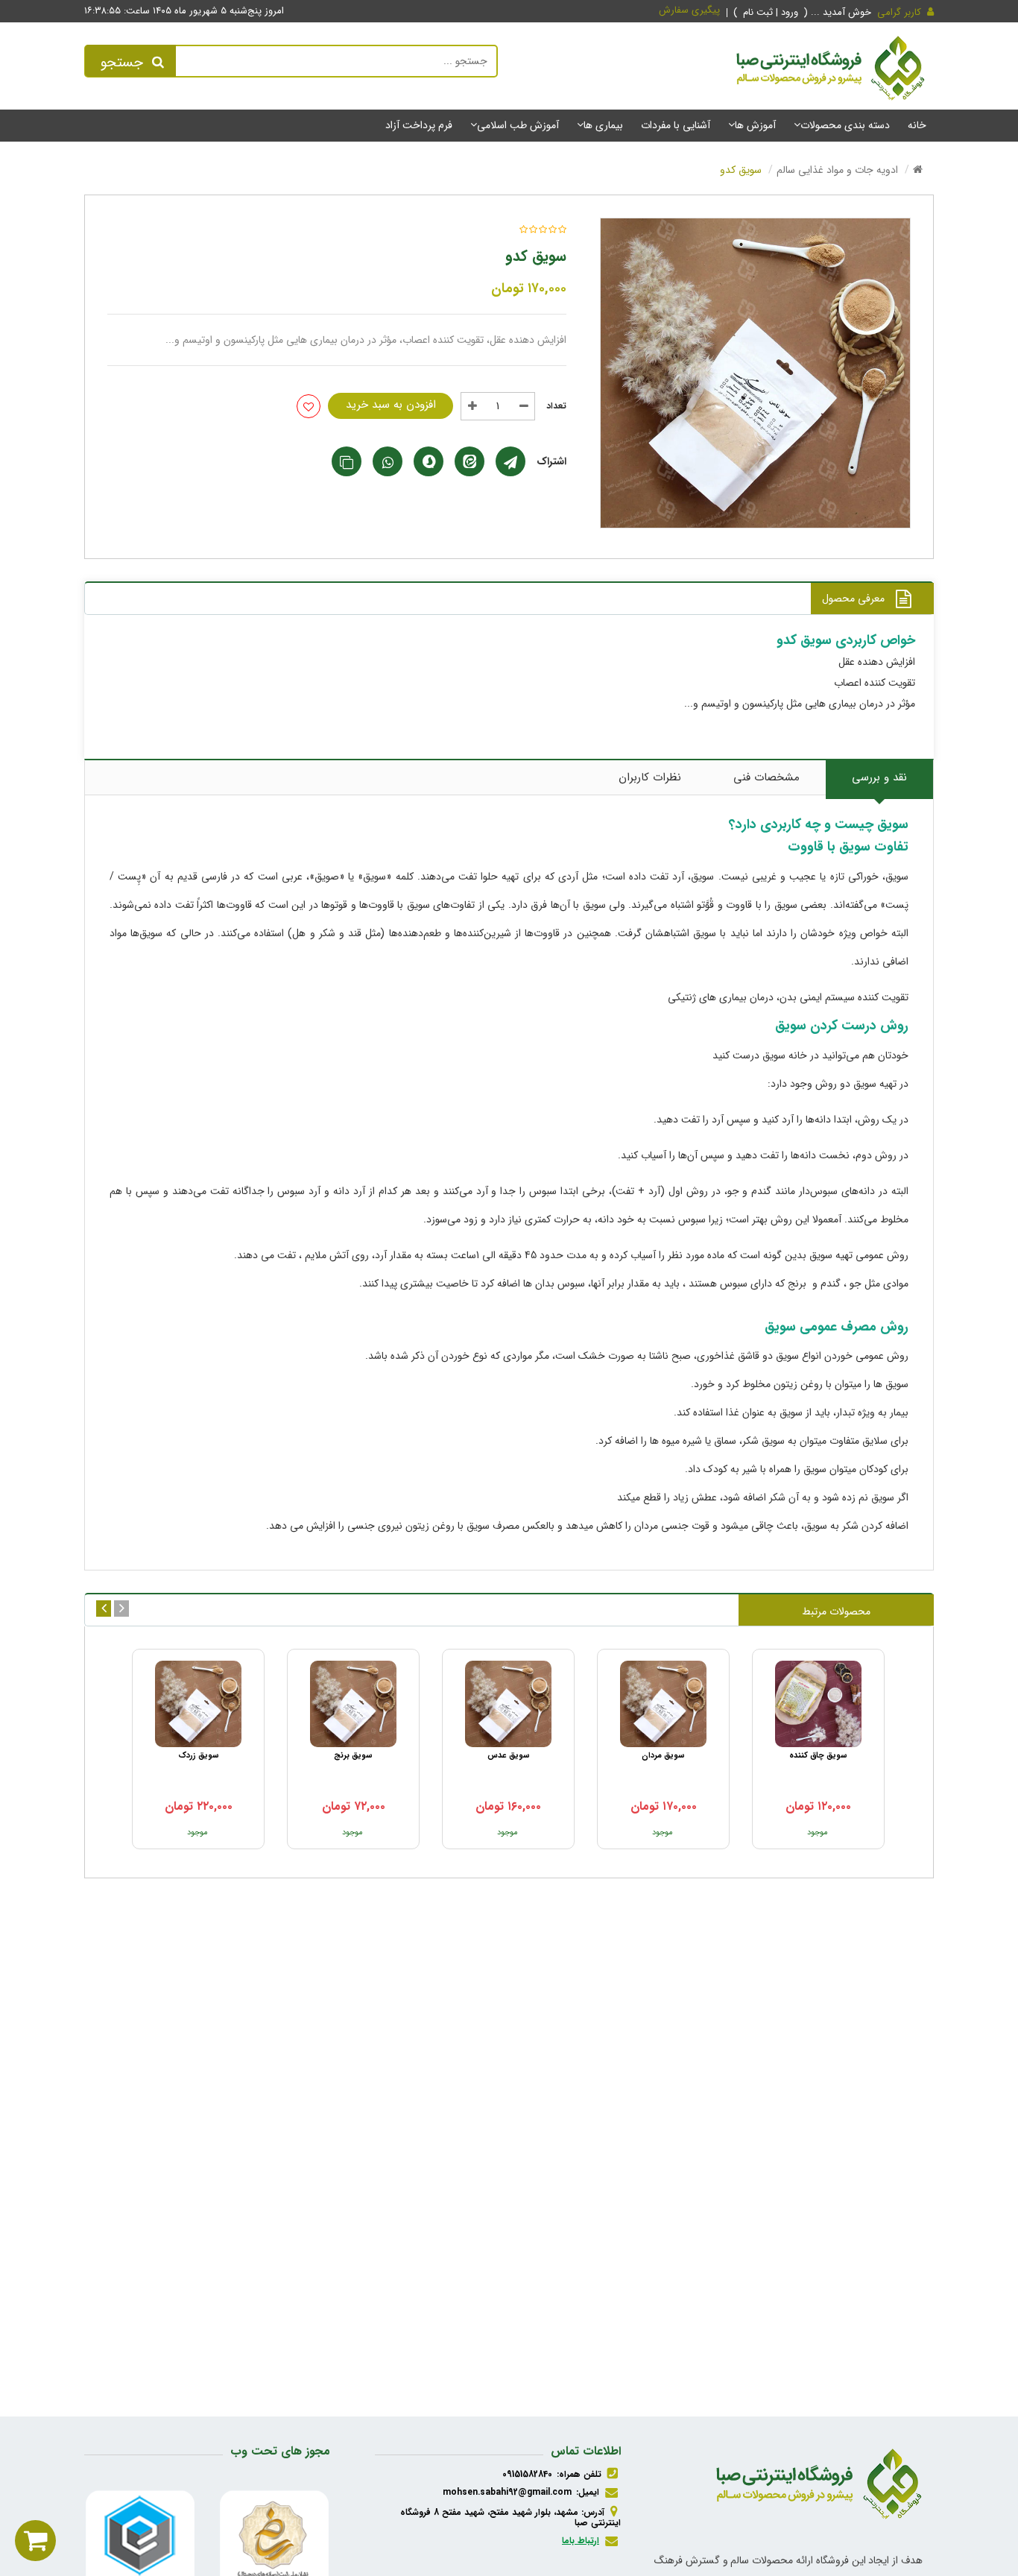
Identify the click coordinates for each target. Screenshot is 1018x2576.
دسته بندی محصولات (845, 125)
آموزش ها (755, 125)
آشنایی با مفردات (676, 125)
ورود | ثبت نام (772, 12)
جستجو (122, 63)
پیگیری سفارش (689, 10)
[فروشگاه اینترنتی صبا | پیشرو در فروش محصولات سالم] (831, 71)
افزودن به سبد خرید (391, 405)
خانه (917, 125)
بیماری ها (603, 125)
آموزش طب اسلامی (518, 125)
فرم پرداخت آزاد (419, 125)
